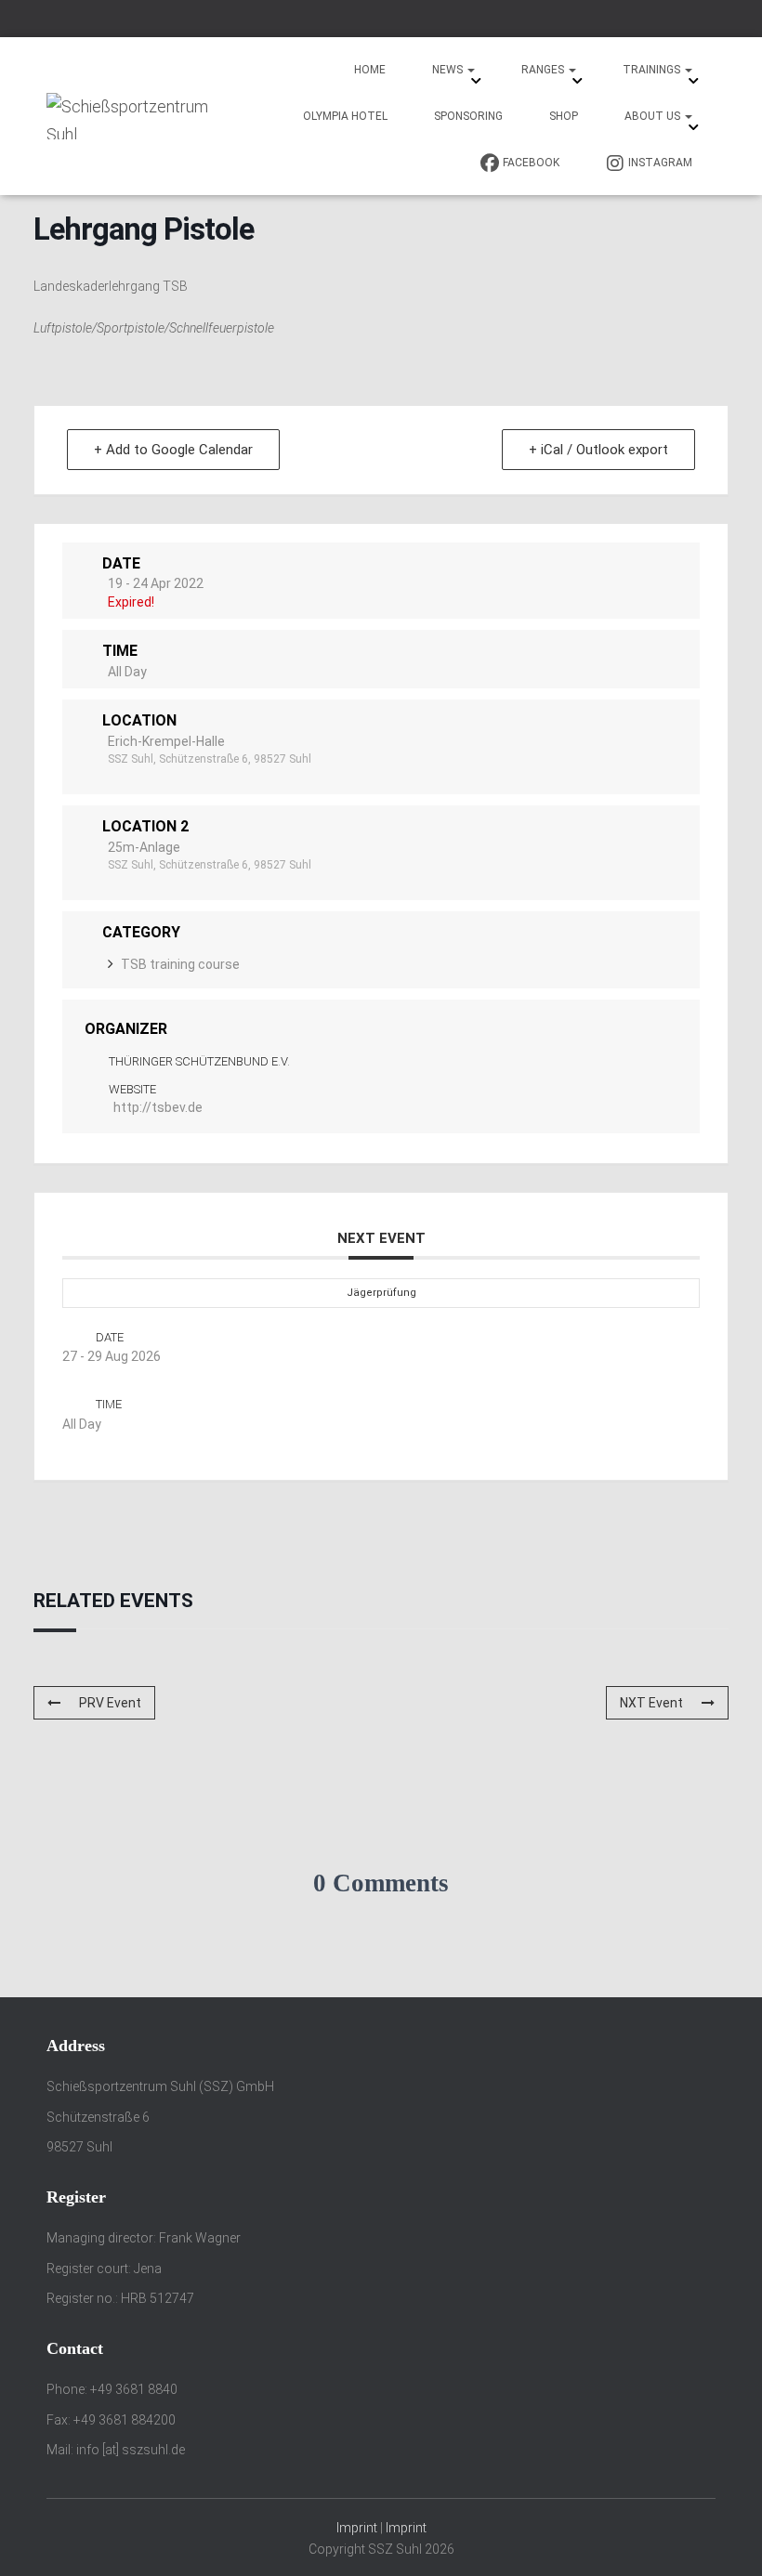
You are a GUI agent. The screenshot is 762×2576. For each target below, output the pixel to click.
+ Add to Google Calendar (173, 450)
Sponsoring (468, 116)
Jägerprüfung (381, 1293)
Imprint (357, 2528)
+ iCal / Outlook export (598, 450)
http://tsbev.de (158, 1107)
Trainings (653, 70)
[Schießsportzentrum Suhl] (132, 116)
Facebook (531, 163)
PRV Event (110, 1703)
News (449, 70)
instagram (660, 163)
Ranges (544, 70)
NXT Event (651, 1703)
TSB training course (180, 964)
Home (370, 70)
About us (654, 116)
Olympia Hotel (345, 116)
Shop (564, 116)
